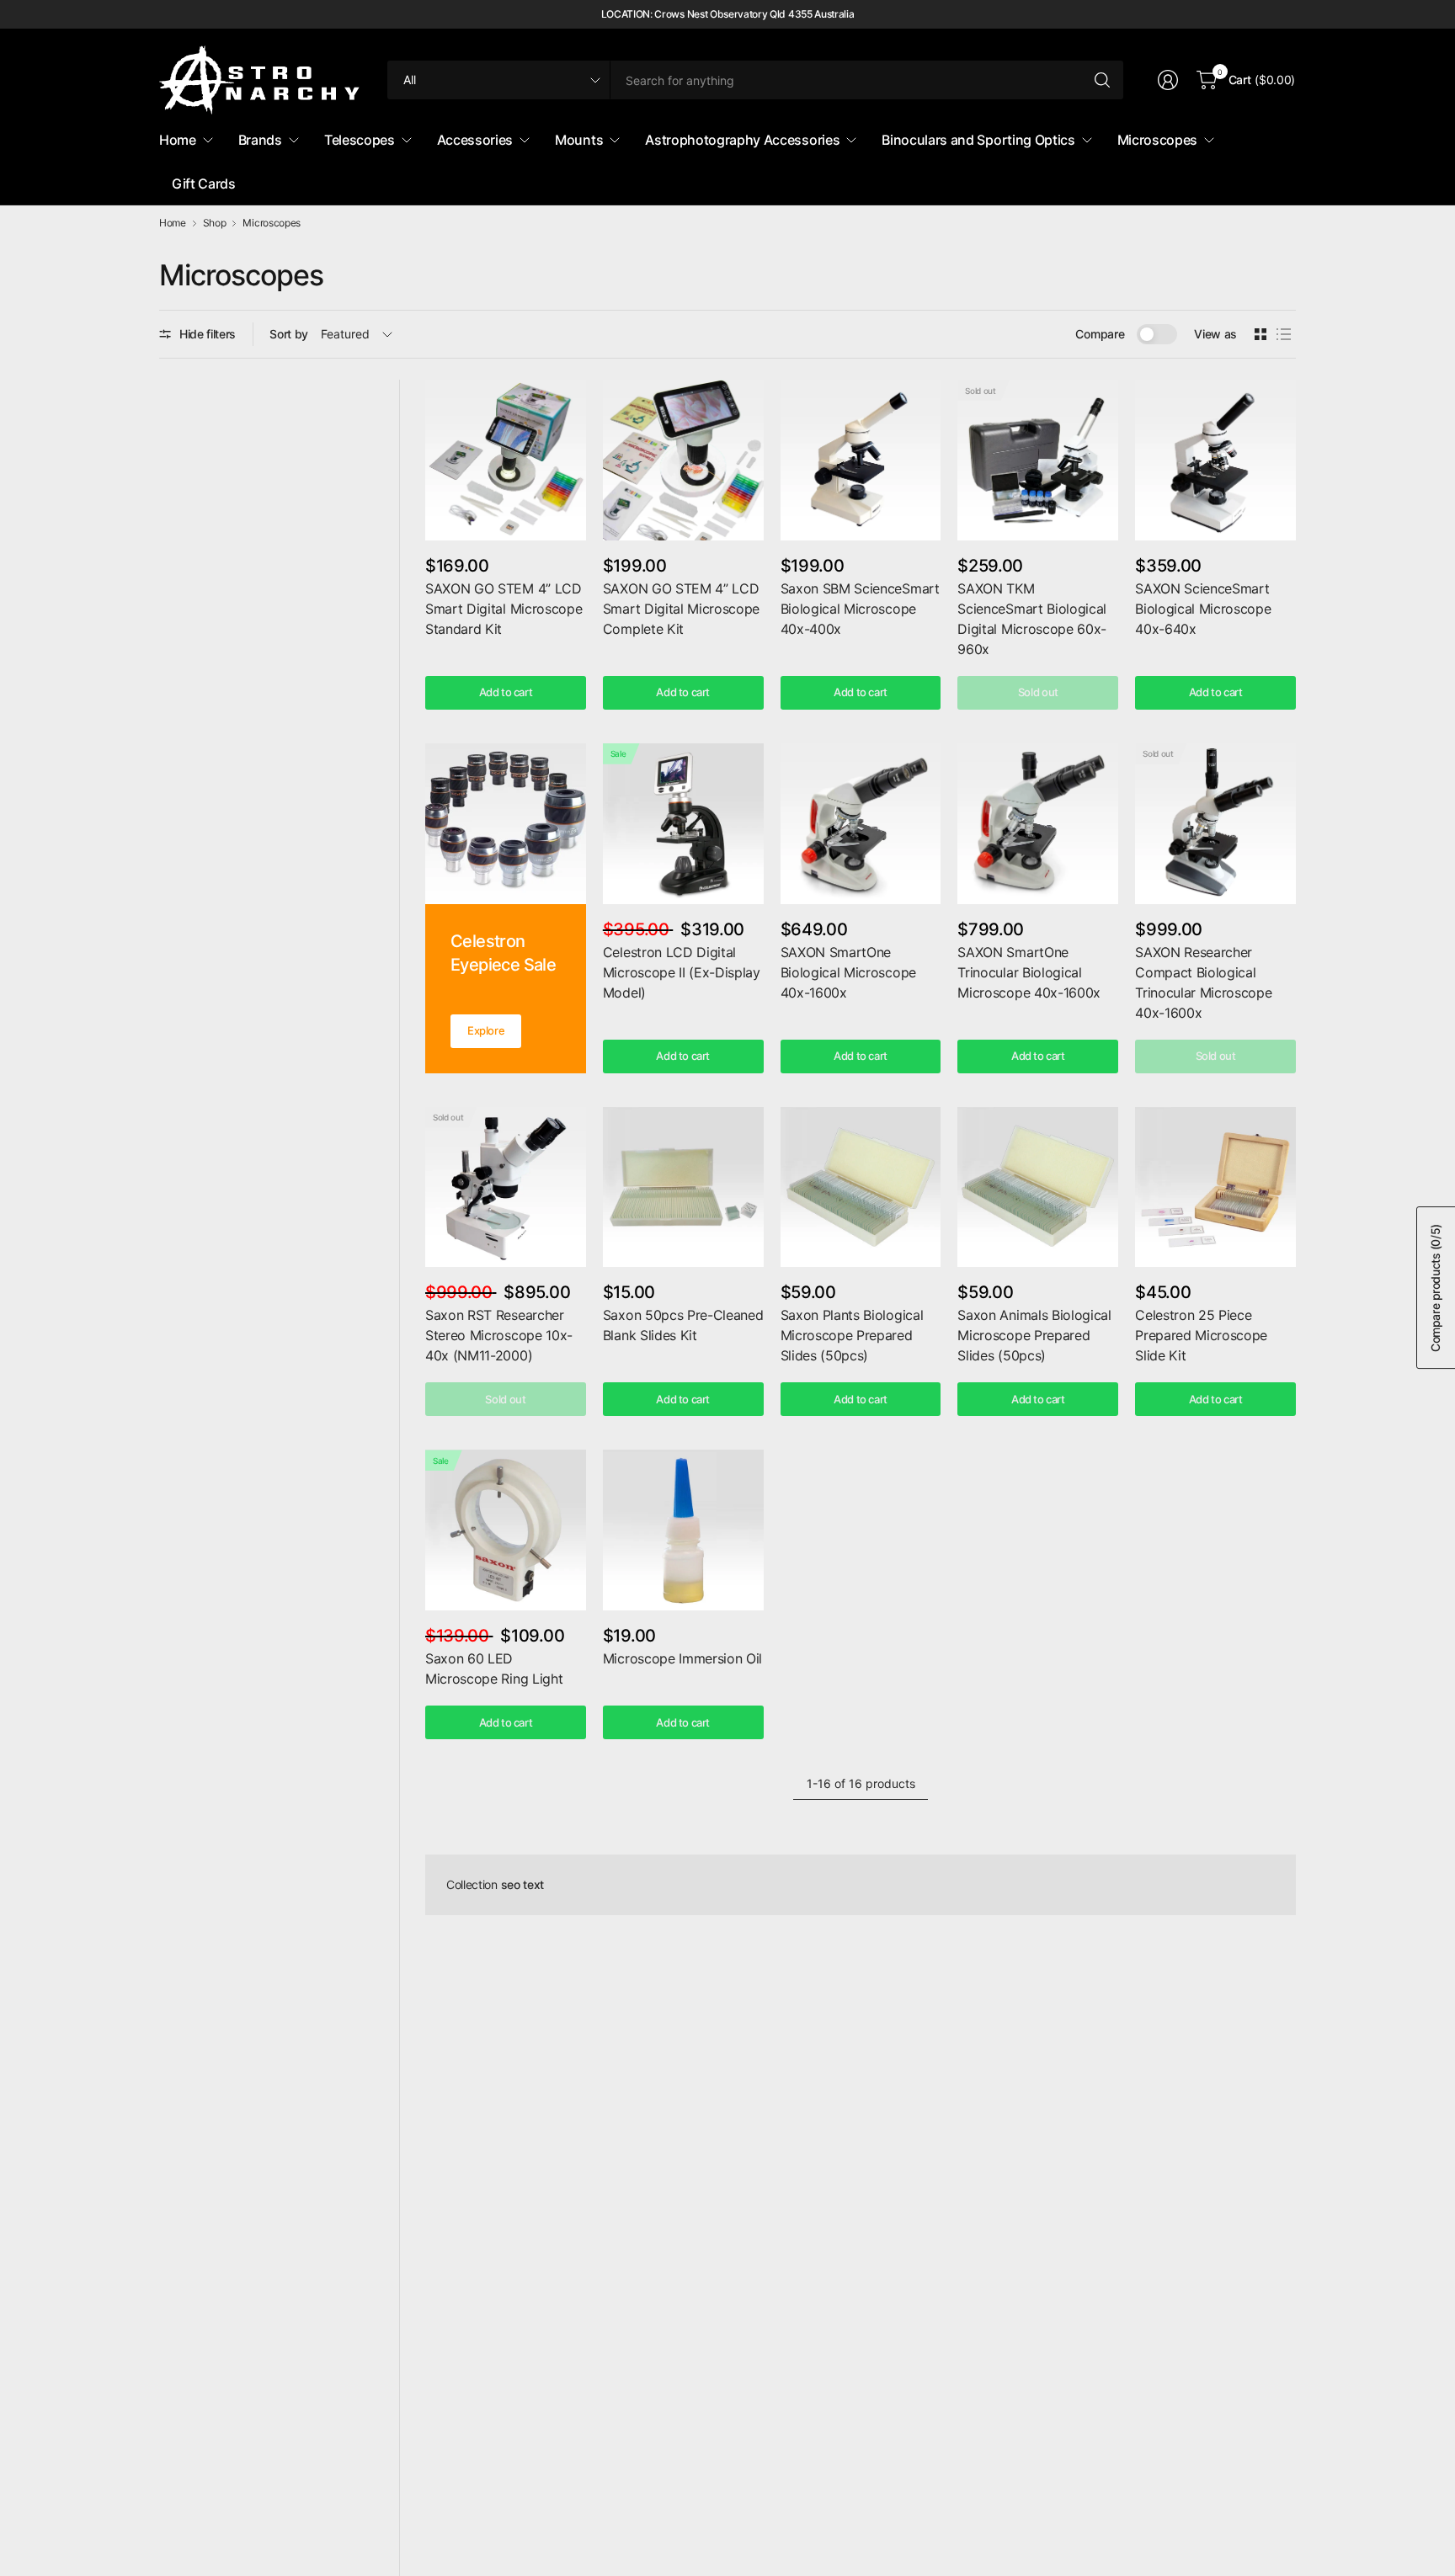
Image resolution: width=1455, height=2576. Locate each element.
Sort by (289, 334)
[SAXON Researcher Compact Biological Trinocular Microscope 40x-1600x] (1215, 824)
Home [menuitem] (178, 140)
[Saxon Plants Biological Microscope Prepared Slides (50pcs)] (861, 1187)
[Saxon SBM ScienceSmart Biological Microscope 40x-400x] (861, 460)
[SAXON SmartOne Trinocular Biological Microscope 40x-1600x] (1038, 824)
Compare (1100, 334)
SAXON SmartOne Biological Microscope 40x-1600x (848, 972)
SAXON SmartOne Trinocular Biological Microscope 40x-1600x (1029, 972)
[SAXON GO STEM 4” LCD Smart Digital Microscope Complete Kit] (683, 460)
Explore (486, 1030)
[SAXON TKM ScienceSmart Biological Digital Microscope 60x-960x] (1038, 460)
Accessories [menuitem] (475, 140)
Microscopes (271, 223)
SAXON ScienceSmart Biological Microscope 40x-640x (1203, 609)
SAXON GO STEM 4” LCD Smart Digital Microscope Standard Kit (504, 609)
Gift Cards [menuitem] (204, 184)
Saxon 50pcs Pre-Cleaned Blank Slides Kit (683, 1325)
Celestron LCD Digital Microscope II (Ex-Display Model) (682, 972)
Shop (215, 223)
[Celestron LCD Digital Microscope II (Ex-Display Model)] (683, 824)
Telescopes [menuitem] (360, 140)
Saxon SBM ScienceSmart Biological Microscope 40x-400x (860, 609)
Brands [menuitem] (260, 140)
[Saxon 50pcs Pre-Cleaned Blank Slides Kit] (683, 1187)
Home (173, 223)
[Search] (1102, 80)
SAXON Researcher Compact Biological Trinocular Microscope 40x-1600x (1203, 982)
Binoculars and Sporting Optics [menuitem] (978, 140)
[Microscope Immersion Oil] (683, 1530)
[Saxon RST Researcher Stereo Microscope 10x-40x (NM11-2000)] (506, 1187)
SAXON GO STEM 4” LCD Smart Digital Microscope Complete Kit (681, 609)
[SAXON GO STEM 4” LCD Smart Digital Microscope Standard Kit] (506, 460)
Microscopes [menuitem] (1157, 140)
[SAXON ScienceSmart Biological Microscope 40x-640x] (1215, 460)
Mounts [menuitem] (579, 140)
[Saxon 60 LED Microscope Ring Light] (506, 1530)
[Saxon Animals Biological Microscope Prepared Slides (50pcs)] (1038, 1187)
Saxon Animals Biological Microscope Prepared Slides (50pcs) (1034, 1335)
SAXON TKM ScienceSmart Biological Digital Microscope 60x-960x (1032, 619)
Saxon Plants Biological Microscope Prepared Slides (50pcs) (852, 1335)
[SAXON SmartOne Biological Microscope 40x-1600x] (861, 824)
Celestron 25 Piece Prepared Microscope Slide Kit (1201, 1335)
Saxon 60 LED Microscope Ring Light (494, 1669)
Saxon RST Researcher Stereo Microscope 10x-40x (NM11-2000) (499, 1335)
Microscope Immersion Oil (682, 1658)
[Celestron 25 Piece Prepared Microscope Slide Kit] (1215, 1187)
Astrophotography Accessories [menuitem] (742, 140)
